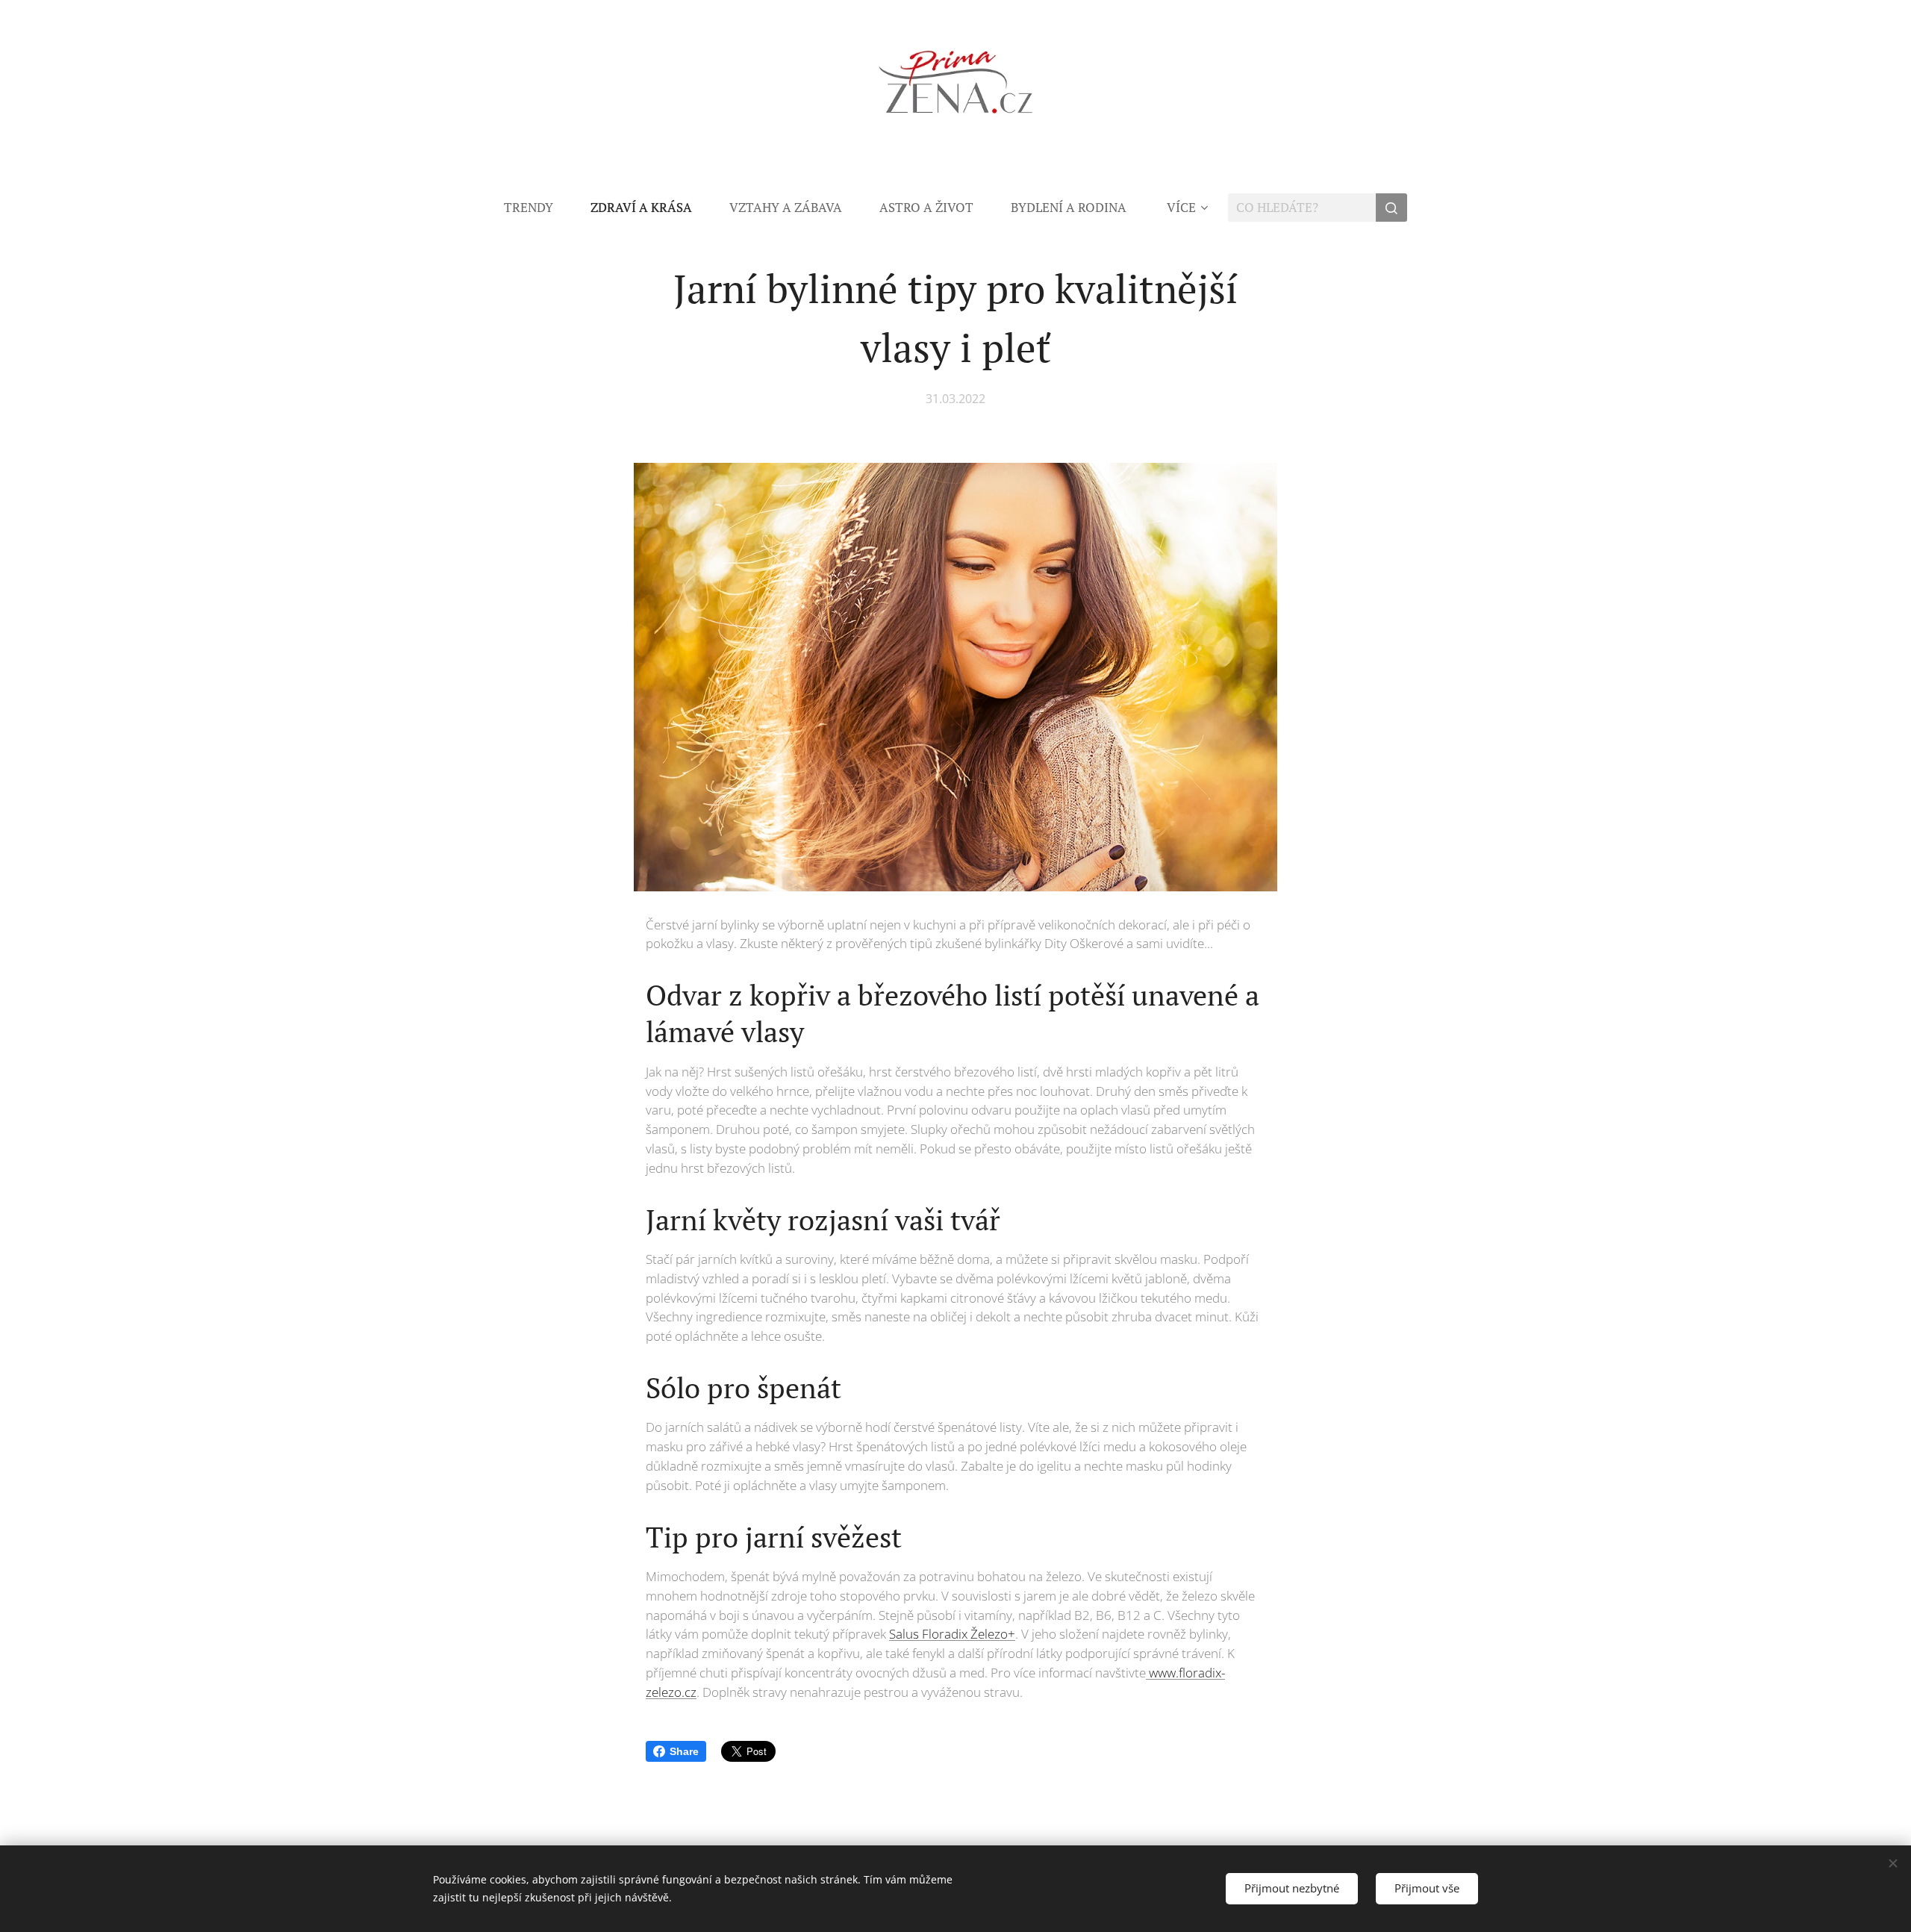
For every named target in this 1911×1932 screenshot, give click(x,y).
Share (684, 1751)
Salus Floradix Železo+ (952, 1634)
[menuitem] (538, 208)
